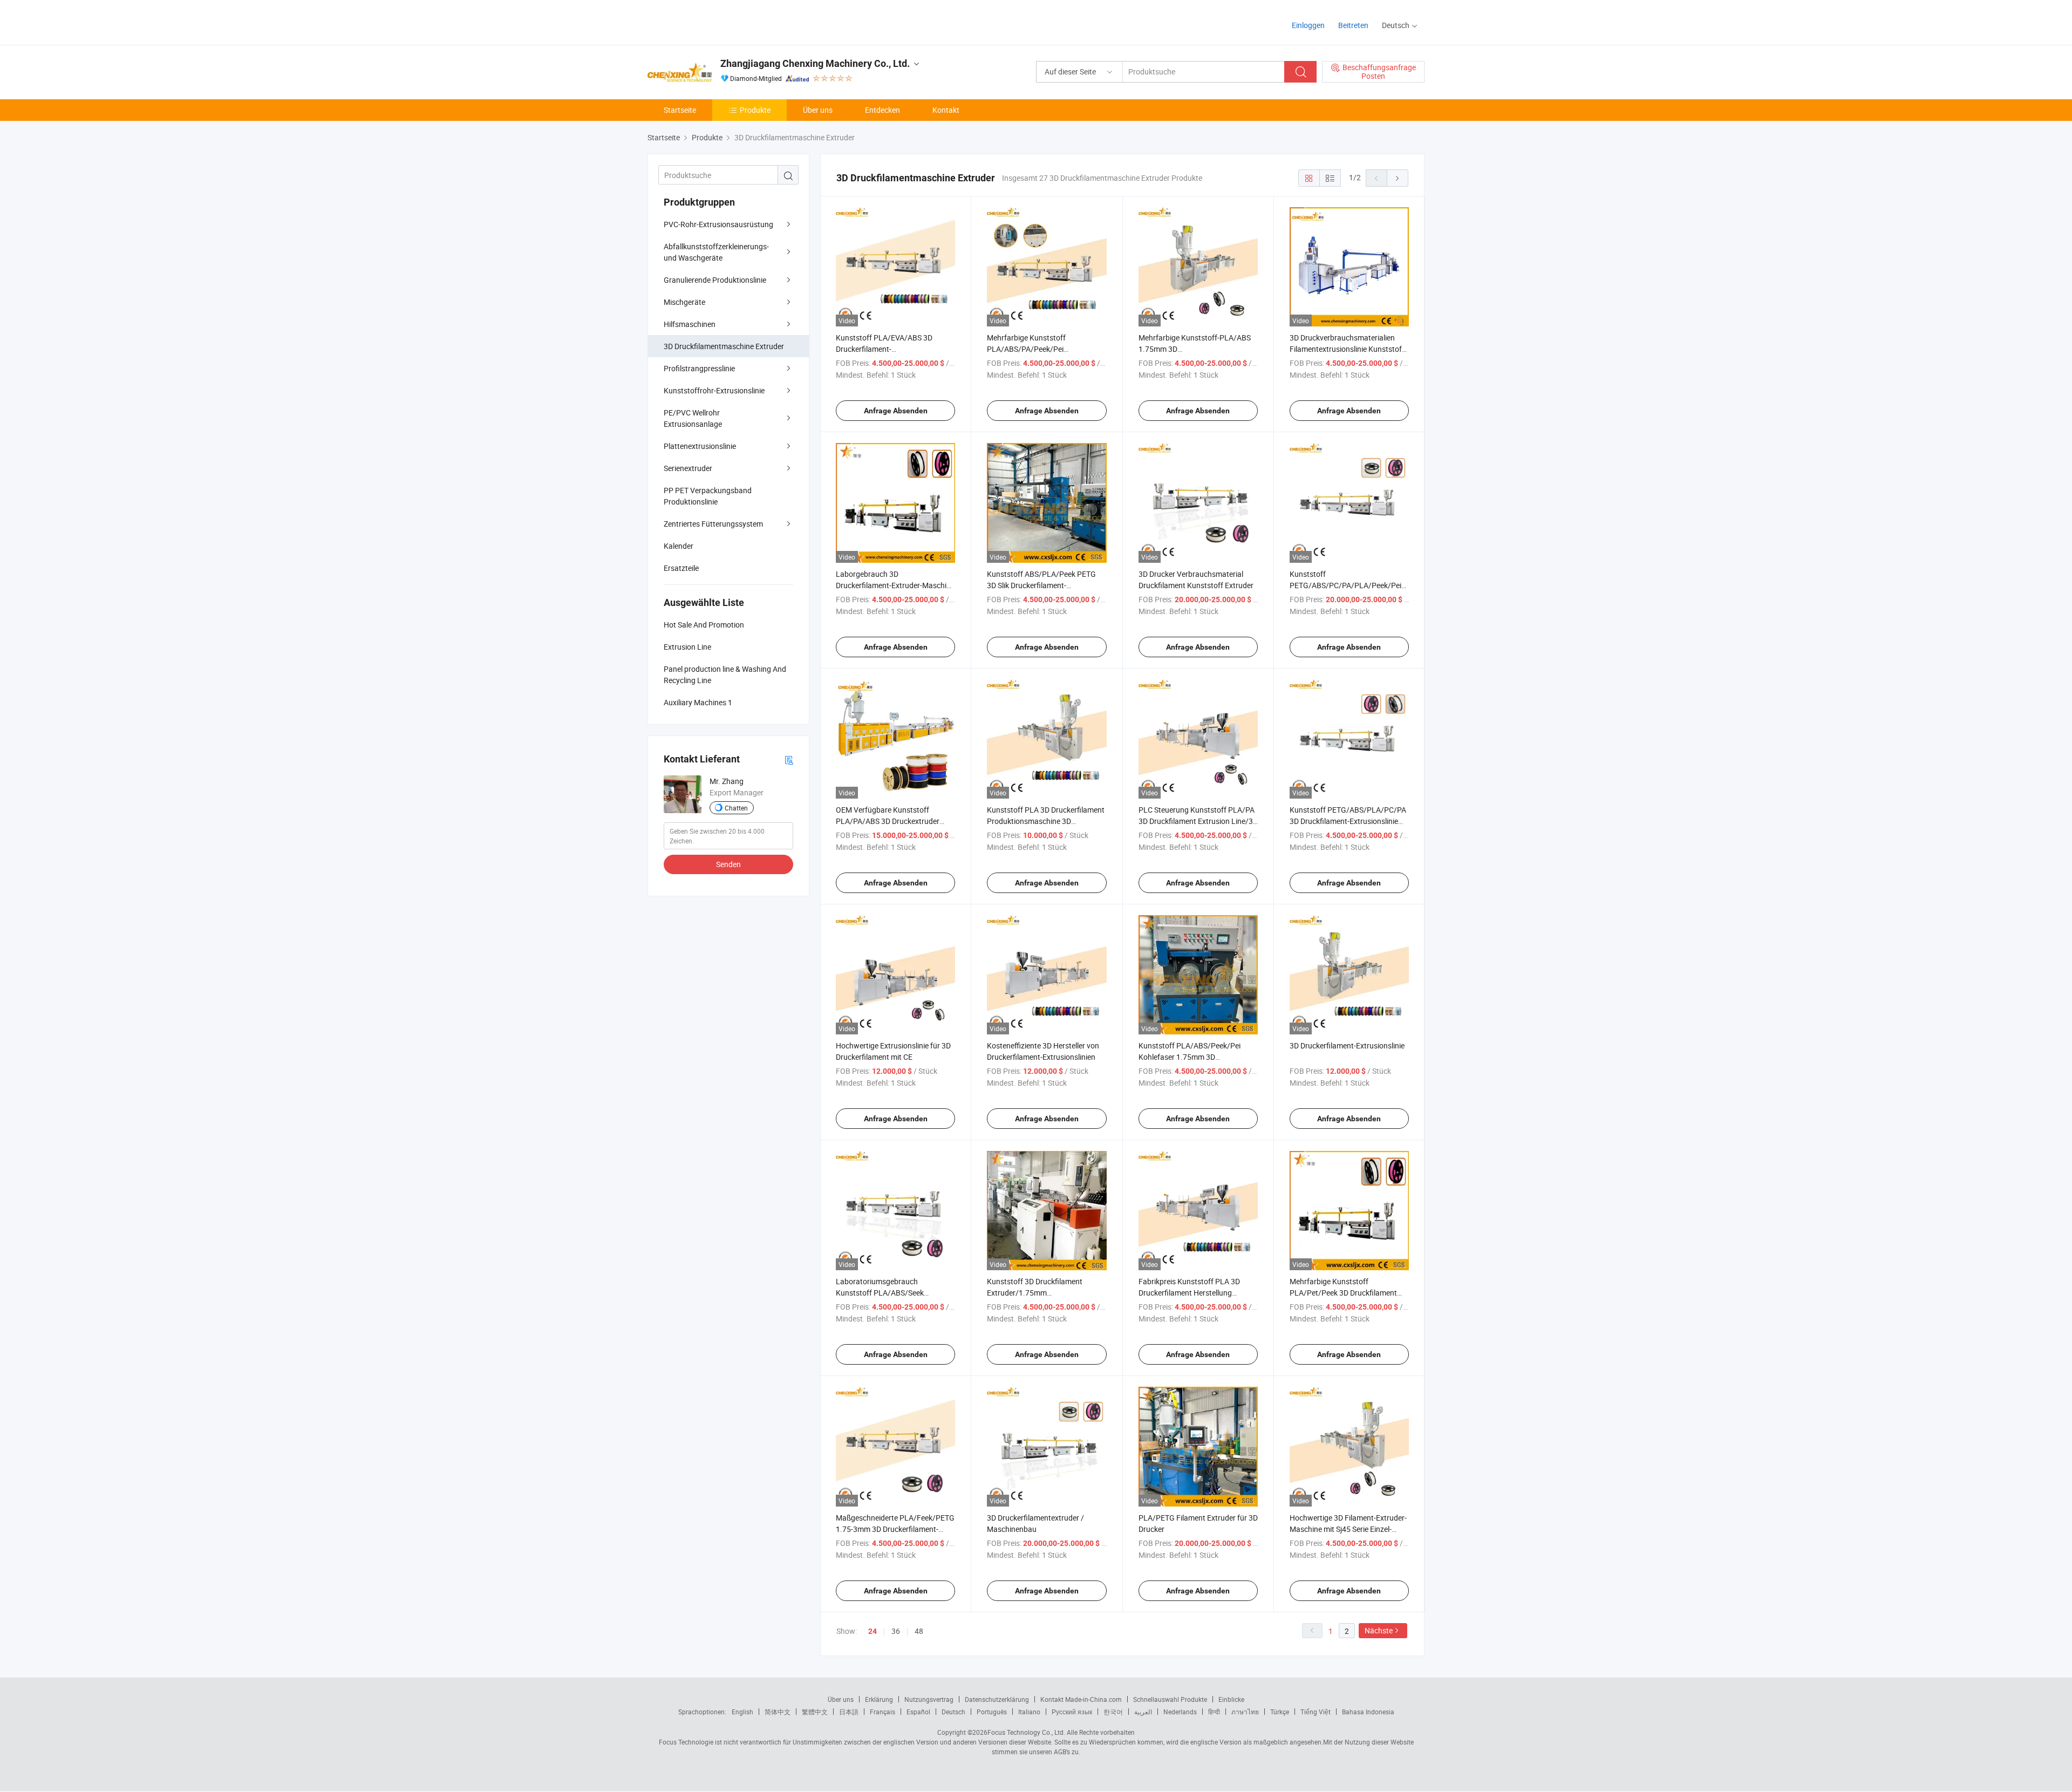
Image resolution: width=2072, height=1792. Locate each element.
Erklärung (879, 1699)
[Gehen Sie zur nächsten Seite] (1398, 178)
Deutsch (953, 1712)
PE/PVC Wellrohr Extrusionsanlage (693, 418)
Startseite (680, 110)
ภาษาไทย (1245, 1712)
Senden (728, 864)
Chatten (736, 808)
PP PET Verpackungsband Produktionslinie (708, 496)
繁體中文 (815, 1712)
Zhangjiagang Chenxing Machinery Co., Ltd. (815, 63)
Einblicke (1231, 1699)
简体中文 (778, 1712)
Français (882, 1712)
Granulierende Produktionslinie (715, 280)
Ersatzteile (681, 568)
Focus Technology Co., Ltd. (1026, 1732)
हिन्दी (1214, 1712)
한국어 (1113, 1712)
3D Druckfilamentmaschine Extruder (724, 346)
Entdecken (882, 110)
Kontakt (946, 110)
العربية (1143, 1712)
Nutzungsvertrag (929, 1699)
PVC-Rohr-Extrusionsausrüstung (718, 224)
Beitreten (1353, 25)
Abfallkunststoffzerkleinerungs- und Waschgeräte (716, 252)
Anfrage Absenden (896, 411)
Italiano (1029, 1712)
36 (896, 1631)
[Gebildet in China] (717, 21)
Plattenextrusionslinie (700, 446)
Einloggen (1308, 25)
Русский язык (1072, 1712)
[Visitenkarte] (789, 759)
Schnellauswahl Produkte (1170, 1699)
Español (918, 1712)
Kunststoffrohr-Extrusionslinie (714, 390)
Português (992, 1712)
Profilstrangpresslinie (699, 368)
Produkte (755, 110)
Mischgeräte (684, 302)
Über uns (818, 110)
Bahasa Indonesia (1368, 1712)
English (742, 1712)
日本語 (849, 1712)
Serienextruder (688, 468)
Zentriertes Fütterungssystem (713, 524)
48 (919, 1631)
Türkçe (1280, 1712)
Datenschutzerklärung (997, 1699)
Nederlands (1180, 1712)
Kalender (679, 546)
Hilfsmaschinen (690, 324)
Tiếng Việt (1316, 1712)
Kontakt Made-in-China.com (1081, 1699)
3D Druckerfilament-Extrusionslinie (1347, 1045)
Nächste (1379, 1630)
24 (873, 1631)
